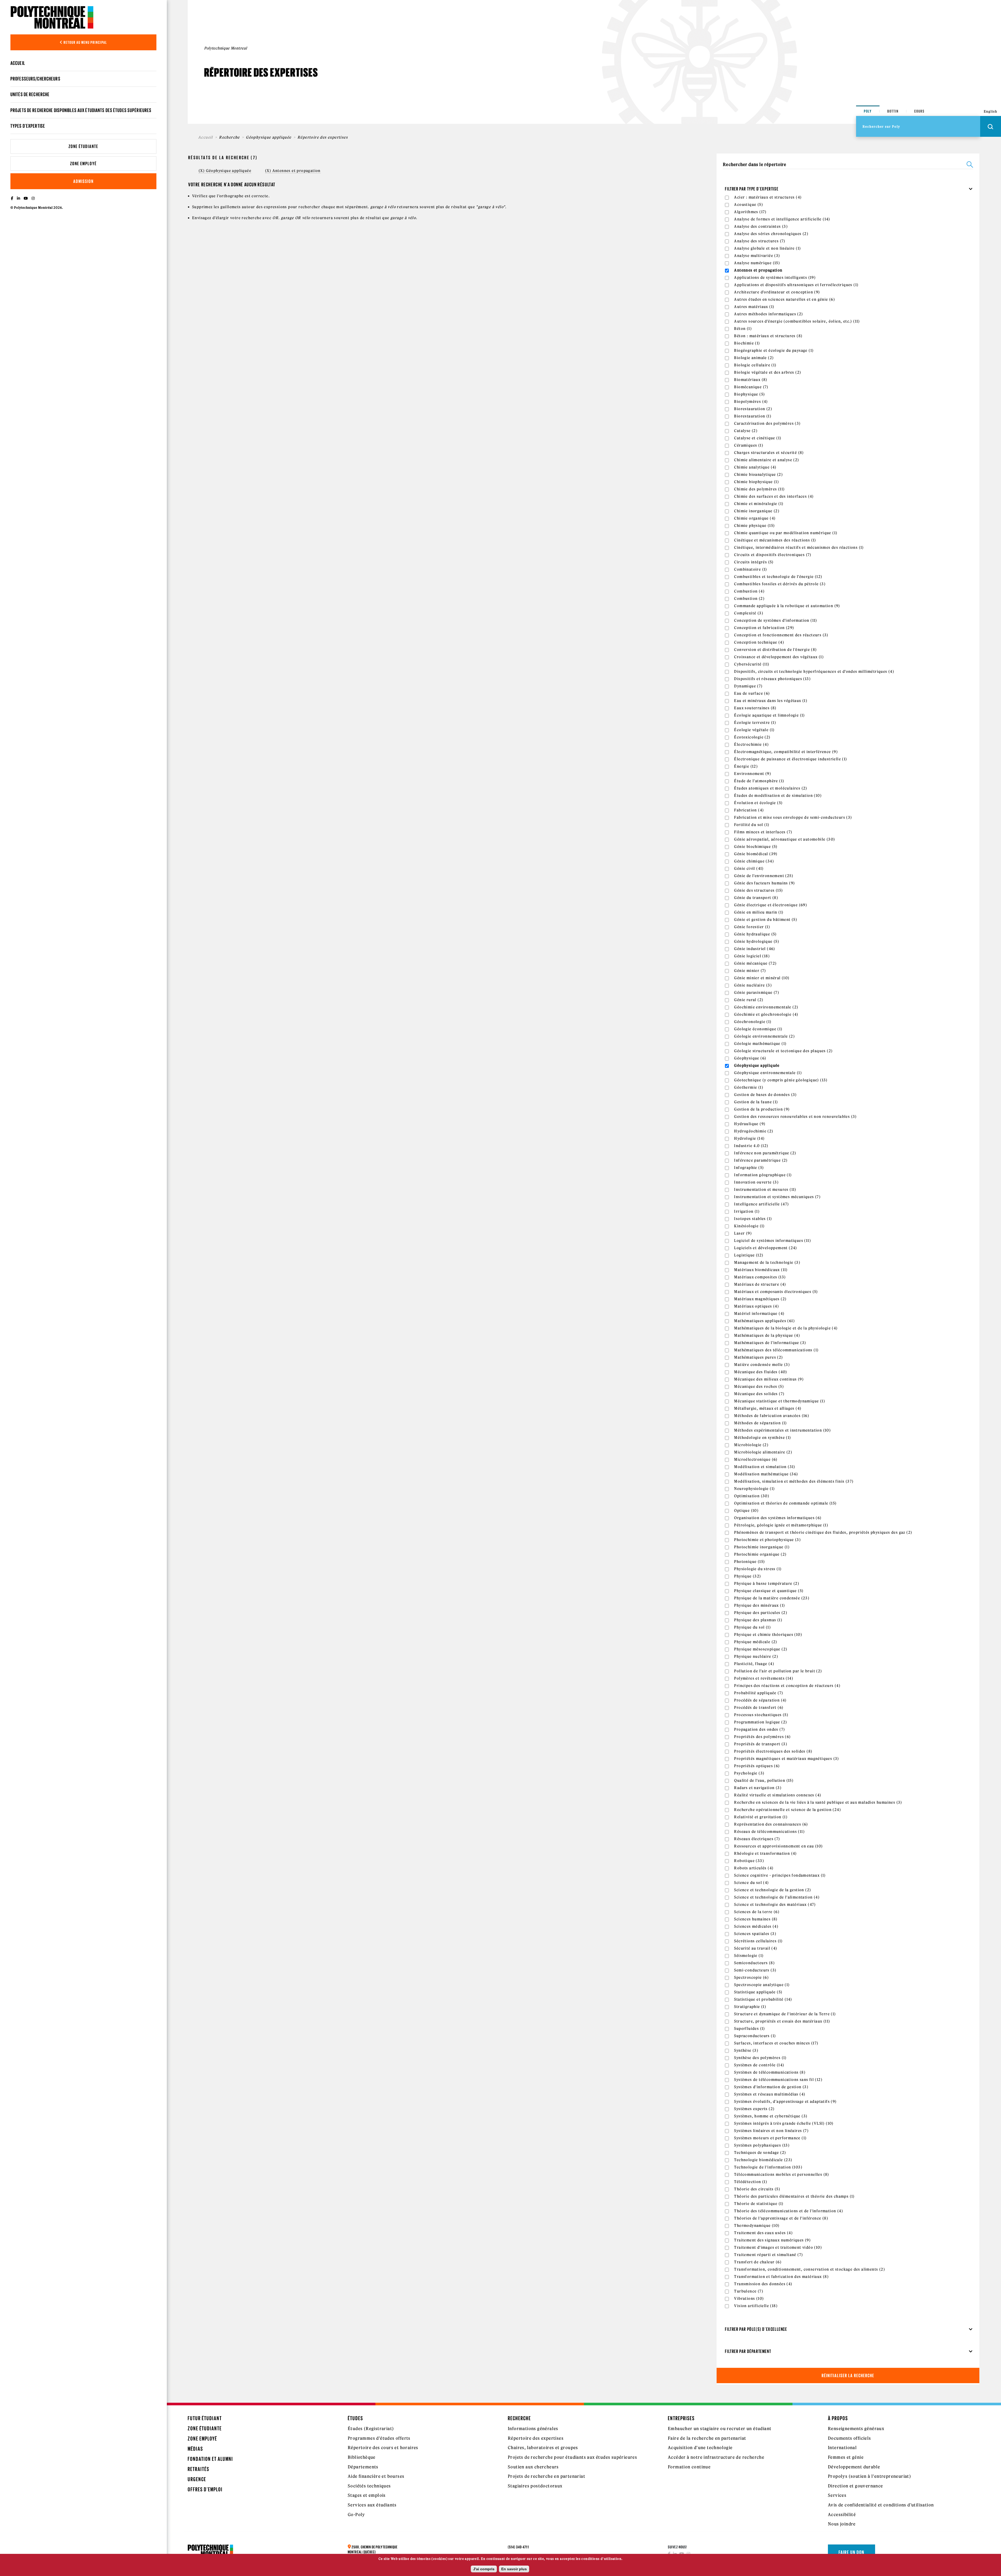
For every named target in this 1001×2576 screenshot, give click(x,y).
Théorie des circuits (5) (757, 2189)
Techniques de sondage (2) (760, 2153)
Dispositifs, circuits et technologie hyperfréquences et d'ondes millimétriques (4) (814, 671)
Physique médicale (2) (756, 1642)
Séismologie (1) (749, 1956)
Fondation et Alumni (210, 2459)
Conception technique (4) (759, 642)
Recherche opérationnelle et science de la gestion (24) (788, 1810)
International (842, 2448)
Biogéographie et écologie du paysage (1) (774, 350)
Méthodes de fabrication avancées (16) (772, 1416)
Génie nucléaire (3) (753, 985)
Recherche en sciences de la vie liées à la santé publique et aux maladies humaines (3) (818, 1802)
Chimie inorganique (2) (757, 511)
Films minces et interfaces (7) (763, 832)
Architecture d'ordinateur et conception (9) (777, 292)
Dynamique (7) (748, 686)
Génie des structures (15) (758, 890)
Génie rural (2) (749, 1000)
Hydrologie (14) (749, 1138)
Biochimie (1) (747, 343)
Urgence (197, 2479)
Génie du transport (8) (756, 898)
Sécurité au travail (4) (756, 1948)
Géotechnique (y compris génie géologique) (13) (781, 1080)
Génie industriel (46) (755, 949)
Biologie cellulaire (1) (755, 365)
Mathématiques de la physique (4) (767, 1335)
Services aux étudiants (372, 2505)
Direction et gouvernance (856, 2486)
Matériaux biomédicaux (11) (761, 1270)
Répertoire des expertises (536, 2438)
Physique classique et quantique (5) (769, 1591)
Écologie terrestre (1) (755, 723)
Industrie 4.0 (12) (751, 1146)
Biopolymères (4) (751, 402)
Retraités (199, 2469)
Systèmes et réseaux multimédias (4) (770, 2094)
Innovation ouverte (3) (756, 1182)
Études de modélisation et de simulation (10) (778, 796)
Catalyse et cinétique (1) (758, 438)
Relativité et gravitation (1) (761, 1817)
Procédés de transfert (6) (759, 1708)
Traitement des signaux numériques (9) (772, 2240)
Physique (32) (747, 1576)
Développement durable (854, 2467)
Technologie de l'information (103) (768, 2167)
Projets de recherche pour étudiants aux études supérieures (572, 2457)
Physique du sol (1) (752, 1627)
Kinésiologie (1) (749, 1226)
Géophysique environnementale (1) (768, 1073)
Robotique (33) (749, 1861)
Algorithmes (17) (750, 212)
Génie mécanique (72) (755, 963)
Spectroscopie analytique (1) (762, 1985)
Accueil (18, 63)
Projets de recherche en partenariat (547, 2476)
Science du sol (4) (751, 1883)
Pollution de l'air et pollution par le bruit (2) (778, 1671)
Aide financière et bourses (376, 2476)
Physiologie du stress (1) (758, 1569)
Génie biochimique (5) (756, 847)
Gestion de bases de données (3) (765, 1095)
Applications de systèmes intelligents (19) (775, 278)
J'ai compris (484, 2569)
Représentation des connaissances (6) (771, 1824)
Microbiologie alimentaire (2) (763, 1452)
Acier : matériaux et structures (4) (768, 197)
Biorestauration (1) (753, 416)
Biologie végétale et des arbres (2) (768, 372)
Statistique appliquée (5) (758, 1992)
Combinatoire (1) (750, 569)
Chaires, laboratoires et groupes (543, 2448)
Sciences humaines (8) (756, 1919)
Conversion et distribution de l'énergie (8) (775, 650)
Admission (83, 181)
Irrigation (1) (747, 1211)
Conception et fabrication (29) (764, 628)
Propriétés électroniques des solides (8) (773, 1751)
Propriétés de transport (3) (761, 1744)
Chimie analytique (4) (755, 467)
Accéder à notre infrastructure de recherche (716, 2457)
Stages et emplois (367, 2495)
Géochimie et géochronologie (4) (766, 1014)
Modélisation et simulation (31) (765, 1467)
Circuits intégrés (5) (754, 562)
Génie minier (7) (750, 971)
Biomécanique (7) (751, 387)
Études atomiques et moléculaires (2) (771, 788)
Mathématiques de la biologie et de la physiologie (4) (786, 1328)
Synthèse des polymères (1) (760, 2058)
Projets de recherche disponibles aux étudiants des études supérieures (81, 110)
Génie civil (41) (749, 868)
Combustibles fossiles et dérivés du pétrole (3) (780, 584)
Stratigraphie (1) (750, 2007)
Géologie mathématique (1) (760, 1044)
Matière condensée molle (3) (762, 1365)
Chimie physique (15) (754, 526)
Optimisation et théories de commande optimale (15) (785, 1503)
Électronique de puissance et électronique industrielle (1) (791, 759)
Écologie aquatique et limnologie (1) (769, 715)
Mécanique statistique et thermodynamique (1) (780, 1401)
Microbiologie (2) (751, 1445)
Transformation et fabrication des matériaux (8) (781, 2277)
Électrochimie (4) (751, 744)
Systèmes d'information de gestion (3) (771, 2087)
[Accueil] (52, 17)
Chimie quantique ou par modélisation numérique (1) (786, 533)
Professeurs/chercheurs (35, 79)
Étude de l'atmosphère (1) (759, 781)
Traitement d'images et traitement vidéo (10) (778, 2247)
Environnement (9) (753, 774)
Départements (363, 2467)
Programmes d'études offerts (379, 2438)
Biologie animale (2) (754, 358)
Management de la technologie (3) (767, 1262)
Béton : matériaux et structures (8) (768, 336)
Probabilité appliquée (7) (759, 1693)
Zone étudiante (83, 146)
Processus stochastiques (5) (761, 1715)
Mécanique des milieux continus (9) (769, 1379)
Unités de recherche (30, 94)
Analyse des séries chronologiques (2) (771, 234)
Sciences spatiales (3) (755, 1934)
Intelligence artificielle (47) (761, 1204)
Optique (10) (746, 1511)
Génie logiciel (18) (752, 956)
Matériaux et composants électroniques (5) (776, 1292)
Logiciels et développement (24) (765, 1248)
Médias (195, 2449)
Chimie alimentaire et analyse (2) (767, 460)
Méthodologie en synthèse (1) (762, 1438)
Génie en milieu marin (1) (759, 912)
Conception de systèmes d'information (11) (776, 620)
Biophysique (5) (749, 394)
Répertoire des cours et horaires (383, 2448)
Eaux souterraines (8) (755, 708)
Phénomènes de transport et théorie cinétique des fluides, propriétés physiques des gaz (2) (823, 1532)
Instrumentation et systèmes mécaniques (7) (777, 1197)
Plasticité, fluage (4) (754, 1664)
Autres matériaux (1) (754, 307)
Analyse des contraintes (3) (761, 226)
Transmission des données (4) (763, 2284)
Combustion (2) (749, 599)
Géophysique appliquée (268, 137)
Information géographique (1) (763, 1175)
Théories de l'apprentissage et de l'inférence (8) (781, 2218)
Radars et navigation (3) (758, 1788)
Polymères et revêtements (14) (764, 1678)
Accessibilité (842, 2515)
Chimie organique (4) (755, 518)
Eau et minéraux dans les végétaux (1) (771, 701)
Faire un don (852, 2552)
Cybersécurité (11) (752, 664)
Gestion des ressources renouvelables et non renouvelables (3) (795, 1117)
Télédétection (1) (751, 2182)
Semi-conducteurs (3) (755, 1970)
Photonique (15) (749, 1562)
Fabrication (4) (749, 810)
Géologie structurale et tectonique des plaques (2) (783, 1051)
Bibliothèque (362, 2457)
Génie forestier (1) (752, 927)
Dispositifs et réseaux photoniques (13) (772, 679)
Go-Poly (356, 2515)
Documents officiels (850, 2438)
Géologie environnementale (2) (764, 1036)
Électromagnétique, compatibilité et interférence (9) (786, 752)
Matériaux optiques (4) (756, 1306)
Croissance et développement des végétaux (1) (779, 657)
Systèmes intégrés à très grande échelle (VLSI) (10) (784, 2123)
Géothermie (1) (749, 1087)
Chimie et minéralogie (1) (759, 504)
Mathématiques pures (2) (758, 1357)
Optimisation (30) (752, 1496)
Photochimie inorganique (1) (762, 1547)
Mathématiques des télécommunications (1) (776, 1350)
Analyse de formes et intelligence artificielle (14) (782, 219)
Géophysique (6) (750, 1058)
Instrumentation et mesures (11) (765, 1190)
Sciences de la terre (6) (757, 1912)
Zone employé (83, 164)
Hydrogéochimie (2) (754, 1131)
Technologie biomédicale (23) (763, 2160)
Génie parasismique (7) (757, 993)
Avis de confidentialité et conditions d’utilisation (881, 2505)
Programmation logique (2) (761, 1722)
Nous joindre (842, 2524)
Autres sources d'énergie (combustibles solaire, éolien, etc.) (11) (797, 321)
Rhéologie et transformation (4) (765, 1853)
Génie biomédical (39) (756, 854)
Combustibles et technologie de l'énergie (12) (778, 577)
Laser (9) (743, 1233)
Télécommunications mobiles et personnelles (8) (782, 2174)
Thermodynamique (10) (757, 2226)
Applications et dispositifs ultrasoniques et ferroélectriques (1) (796, 285)
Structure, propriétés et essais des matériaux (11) (782, 2021)
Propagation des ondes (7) (759, 1729)
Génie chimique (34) (754, 861)
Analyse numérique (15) (757, 263)
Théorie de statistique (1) (759, 2204)
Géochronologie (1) (753, 1022)
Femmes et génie (846, 2457)
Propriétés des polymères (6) (762, 1737)
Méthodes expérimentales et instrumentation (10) (782, 1430)
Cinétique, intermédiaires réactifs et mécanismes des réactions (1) (799, 547)
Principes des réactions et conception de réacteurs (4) (787, 1686)
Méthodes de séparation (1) (760, 1423)
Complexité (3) (749, 613)
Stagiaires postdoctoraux (535, 2486)
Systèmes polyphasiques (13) (762, 2145)
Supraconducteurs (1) (755, 2036)
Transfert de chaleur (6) (758, 2262)
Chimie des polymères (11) (759, 489)
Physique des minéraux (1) (759, 1605)
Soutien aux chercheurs (533, 2467)
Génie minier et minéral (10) (762, 978)
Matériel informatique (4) (759, 1314)
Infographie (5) (749, 1168)
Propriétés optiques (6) (757, 1766)
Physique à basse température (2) (767, 1583)
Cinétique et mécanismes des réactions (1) (775, 540)
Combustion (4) (749, 591)
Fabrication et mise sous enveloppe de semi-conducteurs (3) (793, 817)
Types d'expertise (28, 126)
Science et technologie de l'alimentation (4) (777, 1897)
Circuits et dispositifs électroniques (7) (773, 555)
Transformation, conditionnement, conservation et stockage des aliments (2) (810, 2269)
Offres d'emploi (205, 2489)
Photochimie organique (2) (760, 1554)
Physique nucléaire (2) (756, 1656)
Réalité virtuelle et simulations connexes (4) (778, 1795)
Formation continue (689, 2467)
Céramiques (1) (749, 445)
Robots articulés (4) (754, 1868)
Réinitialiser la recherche (848, 2375)
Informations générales (533, 2429)
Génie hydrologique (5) (757, 941)
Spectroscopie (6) (751, 1977)
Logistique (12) (749, 1255)
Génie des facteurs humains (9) (764, 883)
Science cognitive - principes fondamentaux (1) (780, 1875)
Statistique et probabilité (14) (763, 1999)
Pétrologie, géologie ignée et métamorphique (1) (781, 1525)
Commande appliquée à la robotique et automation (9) (787, 606)
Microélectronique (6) (756, 1459)
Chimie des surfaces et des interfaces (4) (774, 496)
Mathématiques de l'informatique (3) (770, 1343)
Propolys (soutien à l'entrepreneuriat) (869, 2476)
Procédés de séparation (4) (760, 1700)
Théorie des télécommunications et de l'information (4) (789, 2211)
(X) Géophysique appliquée (225, 171)
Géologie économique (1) (758, 1029)
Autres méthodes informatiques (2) (768, 314)
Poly (868, 111)
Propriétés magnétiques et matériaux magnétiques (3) (786, 1759)
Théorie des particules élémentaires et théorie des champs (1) (794, 2196)
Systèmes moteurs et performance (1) (770, 2138)
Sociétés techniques (369, 2486)
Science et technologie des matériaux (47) (775, 1905)
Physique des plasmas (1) (758, 1620)
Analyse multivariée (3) (757, 256)
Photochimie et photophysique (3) (767, 1540)
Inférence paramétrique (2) (761, 1160)
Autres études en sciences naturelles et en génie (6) (785, 299)
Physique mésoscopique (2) (761, 1649)
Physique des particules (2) (761, 1613)
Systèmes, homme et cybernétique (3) (771, 2116)
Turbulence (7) (749, 2291)
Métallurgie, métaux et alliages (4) (768, 1408)
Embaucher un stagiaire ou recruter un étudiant (720, 2429)
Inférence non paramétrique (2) (765, 1153)
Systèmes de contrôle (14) (759, 2065)
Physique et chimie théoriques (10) (768, 1635)
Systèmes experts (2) (754, 2109)
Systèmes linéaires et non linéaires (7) (771, 2131)
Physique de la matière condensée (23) (772, 1598)
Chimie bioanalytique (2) (758, 474)
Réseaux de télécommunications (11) (769, 1832)
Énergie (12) (746, 766)
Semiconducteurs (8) (754, 1963)
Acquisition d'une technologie (700, 2448)
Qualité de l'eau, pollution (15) (764, 1780)
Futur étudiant (205, 2418)
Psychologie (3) (749, 1773)
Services (837, 2495)
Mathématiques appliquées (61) (764, 1321)
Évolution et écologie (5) (758, 803)
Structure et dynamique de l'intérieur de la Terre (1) (785, 2014)
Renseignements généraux (856, 2429)
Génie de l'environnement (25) (764, 876)
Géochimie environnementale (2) (766, 1007)
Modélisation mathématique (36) (766, 1474)
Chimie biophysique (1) (756, 482)
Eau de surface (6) (752, 693)
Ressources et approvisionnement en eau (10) (778, 1846)
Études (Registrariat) (371, 2429)
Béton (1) (743, 329)
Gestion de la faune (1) (756, 1102)
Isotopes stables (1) (753, 1219)
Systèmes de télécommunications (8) (770, 2072)
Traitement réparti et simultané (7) (768, 2255)
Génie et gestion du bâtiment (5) (766, 920)
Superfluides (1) (749, 2029)
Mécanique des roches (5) (759, 1386)
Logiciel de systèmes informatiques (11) (773, 1241)
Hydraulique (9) (750, 1124)
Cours (919, 111)
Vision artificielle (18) (756, 2306)
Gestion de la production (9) (762, 1109)
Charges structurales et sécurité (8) (769, 453)
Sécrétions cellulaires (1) (758, 1941)
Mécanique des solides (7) (759, 1394)
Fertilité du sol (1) (752, 825)
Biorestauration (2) (753, 409)
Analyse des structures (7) (760, 241)
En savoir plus (514, 2569)
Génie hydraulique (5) (755, 934)
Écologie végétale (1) (754, 730)
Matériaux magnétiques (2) (760, 1299)
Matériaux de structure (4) (760, 1284)
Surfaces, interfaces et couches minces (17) (776, 2043)
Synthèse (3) (746, 2050)
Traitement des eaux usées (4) (763, 2233)
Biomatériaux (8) (751, 380)
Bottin (893, 111)
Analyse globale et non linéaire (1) (767, 248)
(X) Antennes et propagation (293, 171)
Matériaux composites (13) (760, 1277)
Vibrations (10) (749, 2298)
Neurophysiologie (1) (754, 1489)
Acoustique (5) (749, 205)
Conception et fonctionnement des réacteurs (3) (781, 635)
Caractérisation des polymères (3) (767, 423)
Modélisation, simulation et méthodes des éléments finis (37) (794, 1481)
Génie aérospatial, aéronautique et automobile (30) (785, 839)
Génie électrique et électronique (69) (771, 905)
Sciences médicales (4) (756, 1926)
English (991, 111)
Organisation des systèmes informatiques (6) (778, 1518)
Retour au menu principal (85, 42)
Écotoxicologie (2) (752, 737)
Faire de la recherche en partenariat (707, 2438)
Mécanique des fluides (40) (761, 1372)
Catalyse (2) (746, 431)
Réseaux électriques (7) (757, 1839)
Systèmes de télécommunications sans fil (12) (778, 2080)
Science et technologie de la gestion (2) (773, 1890)
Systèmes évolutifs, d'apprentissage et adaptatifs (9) (785, 2102)
